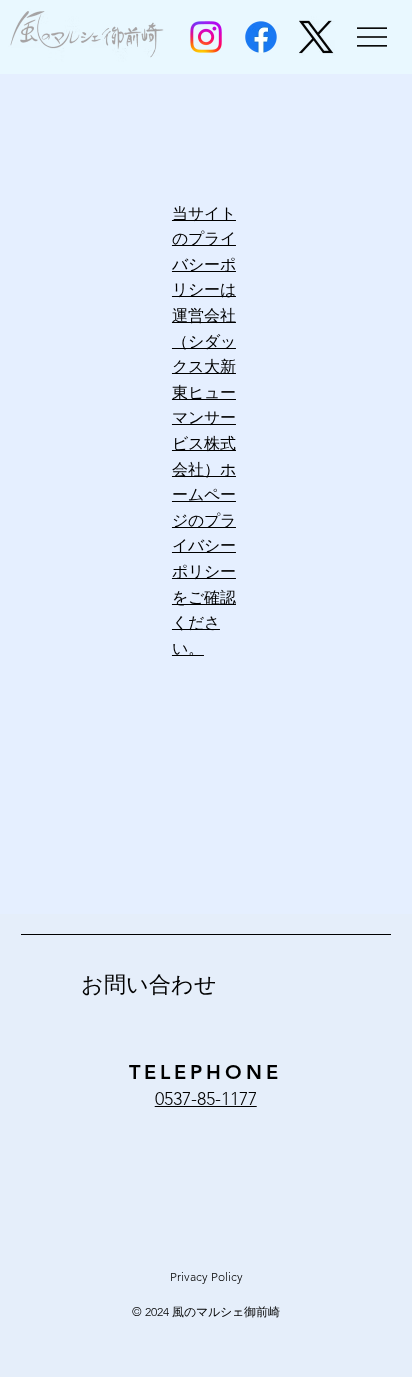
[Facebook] (261, 37)
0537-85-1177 (206, 1099)
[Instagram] (206, 37)
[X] (316, 37)
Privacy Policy (206, 1276)
